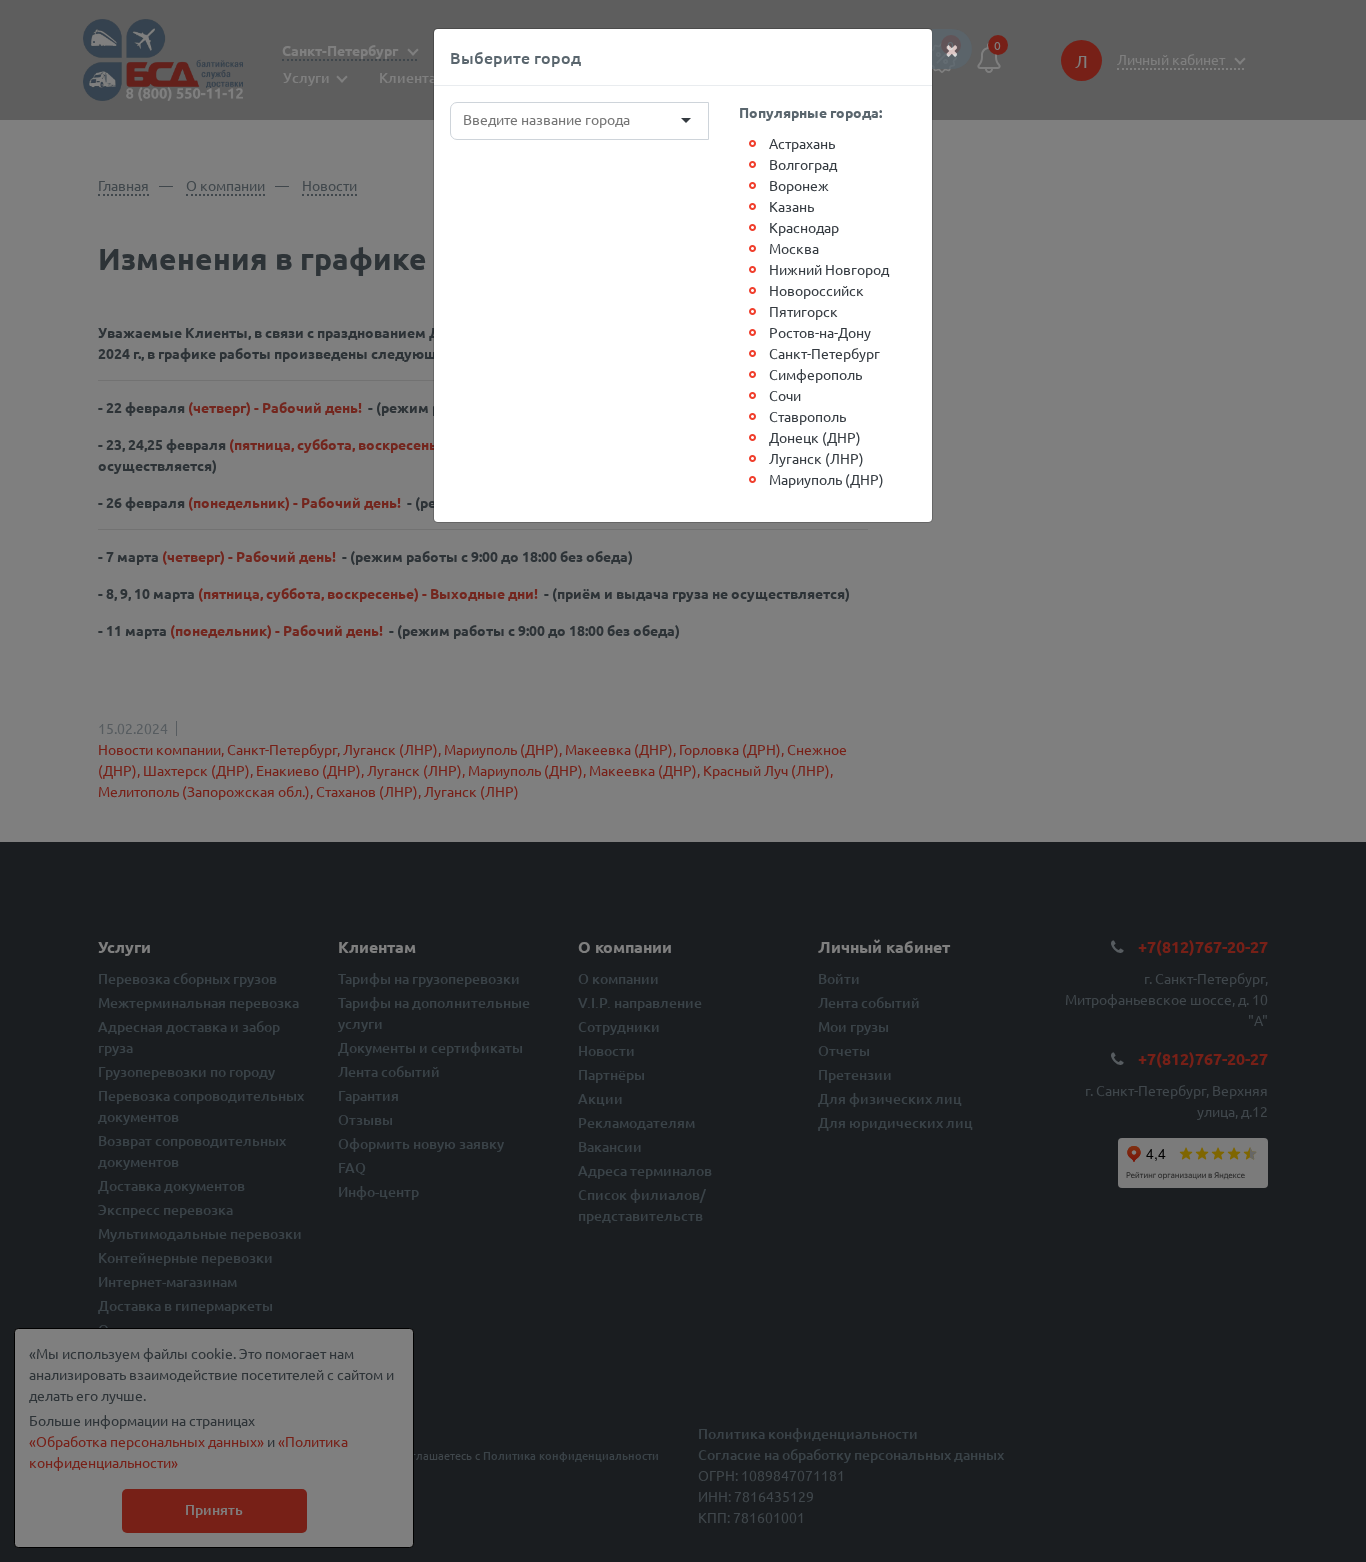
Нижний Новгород (829, 269)
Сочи (785, 395)
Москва (794, 248)
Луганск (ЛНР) (816, 458)
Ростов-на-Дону (820, 332)
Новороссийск (816, 290)
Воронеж (799, 185)
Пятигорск (803, 311)
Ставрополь (807, 416)
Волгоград (803, 164)
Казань (791, 206)
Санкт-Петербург (824, 353)
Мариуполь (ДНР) (826, 479)
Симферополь (815, 374)
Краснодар (804, 227)
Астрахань (802, 143)
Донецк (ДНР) (815, 437)
